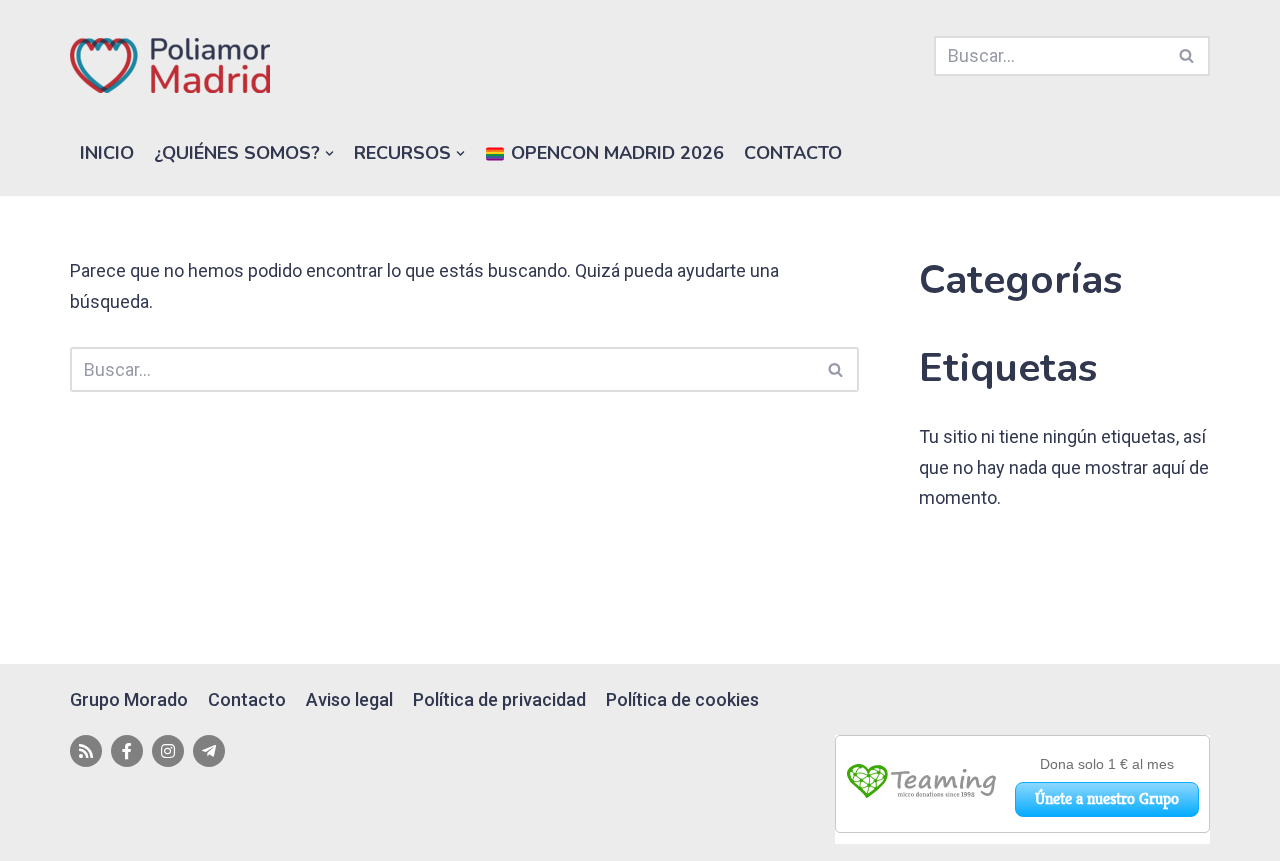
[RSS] (86, 751)
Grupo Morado (129, 699)
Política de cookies (682, 699)
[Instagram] (168, 751)
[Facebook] (127, 751)
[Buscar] (1187, 56)
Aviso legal (349, 699)
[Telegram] (209, 751)
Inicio (107, 153)
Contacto (793, 153)
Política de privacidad (499, 699)
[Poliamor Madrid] (170, 65)
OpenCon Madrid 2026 (615, 153)
